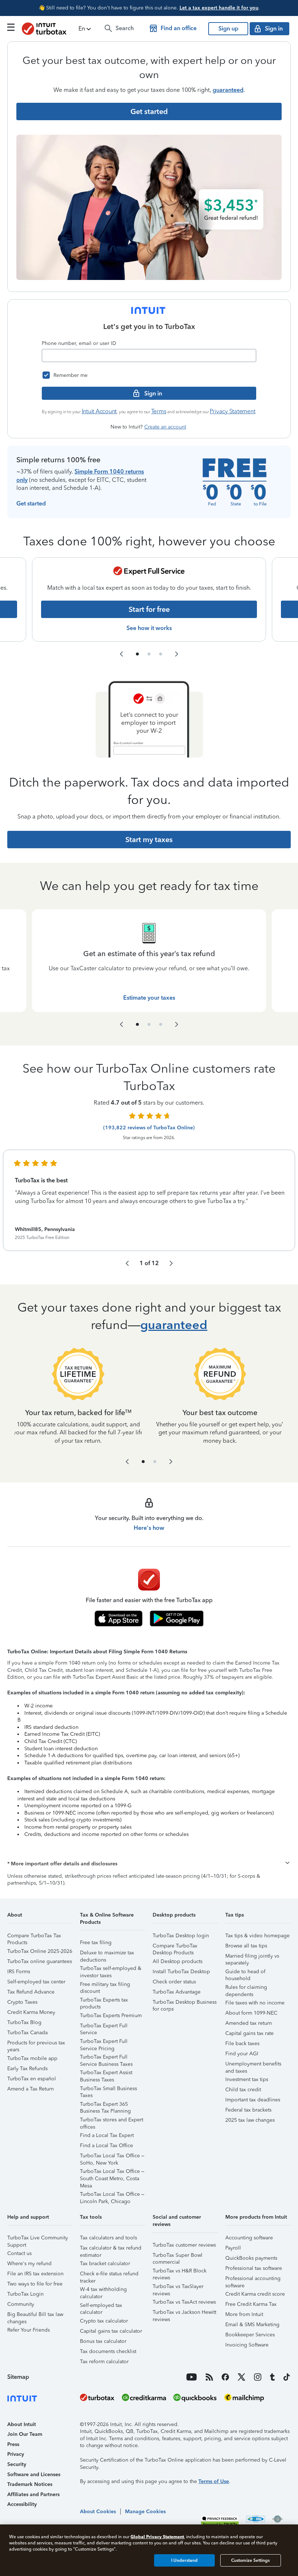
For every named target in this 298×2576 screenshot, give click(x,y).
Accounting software (249, 2238)
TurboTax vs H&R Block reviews (180, 2272)
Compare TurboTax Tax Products (34, 1937)
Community (21, 2304)
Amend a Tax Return (31, 2089)
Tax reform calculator (104, 2362)
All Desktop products (178, 1961)
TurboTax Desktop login (181, 1936)
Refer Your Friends (29, 2330)
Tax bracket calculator (105, 2264)
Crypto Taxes (22, 2002)
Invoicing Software (247, 2345)
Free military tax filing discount (105, 1985)
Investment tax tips (247, 2079)
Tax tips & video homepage (257, 1936)
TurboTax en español (32, 2079)
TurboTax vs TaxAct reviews (184, 2302)
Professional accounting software (253, 2280)
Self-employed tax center (36, 1982)
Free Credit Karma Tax (251, 2304)
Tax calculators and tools (108, 2238)
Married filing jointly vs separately (252, 1957)
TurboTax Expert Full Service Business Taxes (106, 2058)
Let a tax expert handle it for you (219, 8)
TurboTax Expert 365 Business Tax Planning (105, 2105)
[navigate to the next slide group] (177, 654)
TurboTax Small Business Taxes (108, 2090)
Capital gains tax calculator (111, 2331)
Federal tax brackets (248, 2110)
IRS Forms (19, 1972)
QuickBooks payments (251, 2258)
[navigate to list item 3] (161, 654)
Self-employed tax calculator (101, 2306)
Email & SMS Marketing (252, 2325)
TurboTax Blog (24, 2022)
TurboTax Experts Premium (111, 2016)
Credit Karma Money (31, 2012)
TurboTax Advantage (177, 1992)
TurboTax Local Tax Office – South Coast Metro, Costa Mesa (112, 2172)
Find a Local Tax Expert (107, 2135)
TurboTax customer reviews (184, 2245)
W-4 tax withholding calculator (103, 2290)
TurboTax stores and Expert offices (112, 2121)
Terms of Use (214, 2481)
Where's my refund (29, 2264)
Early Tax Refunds (27, 2069)
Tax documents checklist (108, 2351)
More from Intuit (244, 2314)
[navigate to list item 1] (137, 654)
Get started (31, 503)
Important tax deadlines (253, 2100)
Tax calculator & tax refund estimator (111, 2249)
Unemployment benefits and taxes (253, 2065)
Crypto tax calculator (104, 2321)
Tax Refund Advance (31, 1992)
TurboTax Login (25, 2294)
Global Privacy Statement (157, 2537)
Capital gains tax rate (249, 2033)
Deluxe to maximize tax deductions (107, 1954)
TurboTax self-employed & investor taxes (111, 1969)
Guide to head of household (245, 1973)
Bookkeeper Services (250, 2335)
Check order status (174, 1982)
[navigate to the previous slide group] (121, 654)
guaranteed (228, 90)
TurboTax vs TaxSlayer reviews (178, 2287)
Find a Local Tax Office (106, 2146)
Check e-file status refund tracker (109, 2275)
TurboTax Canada (27, 2033)
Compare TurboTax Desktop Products (175, 1947)
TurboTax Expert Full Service (104, 2027)
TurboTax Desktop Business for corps (185, 2003)
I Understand (184, 2560)
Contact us (19, 2253)
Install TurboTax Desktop (181, 1972)
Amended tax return (249, 2023)
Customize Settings (250, 2560)
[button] (85, 29)
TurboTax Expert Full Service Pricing (104, 2042)
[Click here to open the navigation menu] (11, 27)
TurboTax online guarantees (40, 1961)
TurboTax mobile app (32, 2058)
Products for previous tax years (36, 2044)
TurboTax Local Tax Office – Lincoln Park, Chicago (112, 2195)
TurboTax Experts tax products (104, 2001)
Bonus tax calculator (103, 2341)
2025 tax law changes (250, 2120)
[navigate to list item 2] (149, 654)
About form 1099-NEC (251, 2013)
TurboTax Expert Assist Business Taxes (106, 2074)
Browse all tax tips (246, 1946)
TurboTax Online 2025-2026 (40, 1951)
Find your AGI (242, 2054)
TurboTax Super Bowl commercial (178, 2256)
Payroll (233, 2248)
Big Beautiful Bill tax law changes (35, 2315)
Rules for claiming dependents (246, 1988)
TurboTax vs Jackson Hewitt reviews (184, 2313)
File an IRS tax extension (35, 2274)
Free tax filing (96, 1943)
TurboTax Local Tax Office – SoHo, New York (112, 2157)
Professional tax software (254, 2268)
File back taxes (242, 2043)
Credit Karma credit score (255, 2294)
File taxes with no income (255, 2003)
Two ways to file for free (35, 2284)
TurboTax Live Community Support (38, 2239)
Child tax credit (243, 2090)
